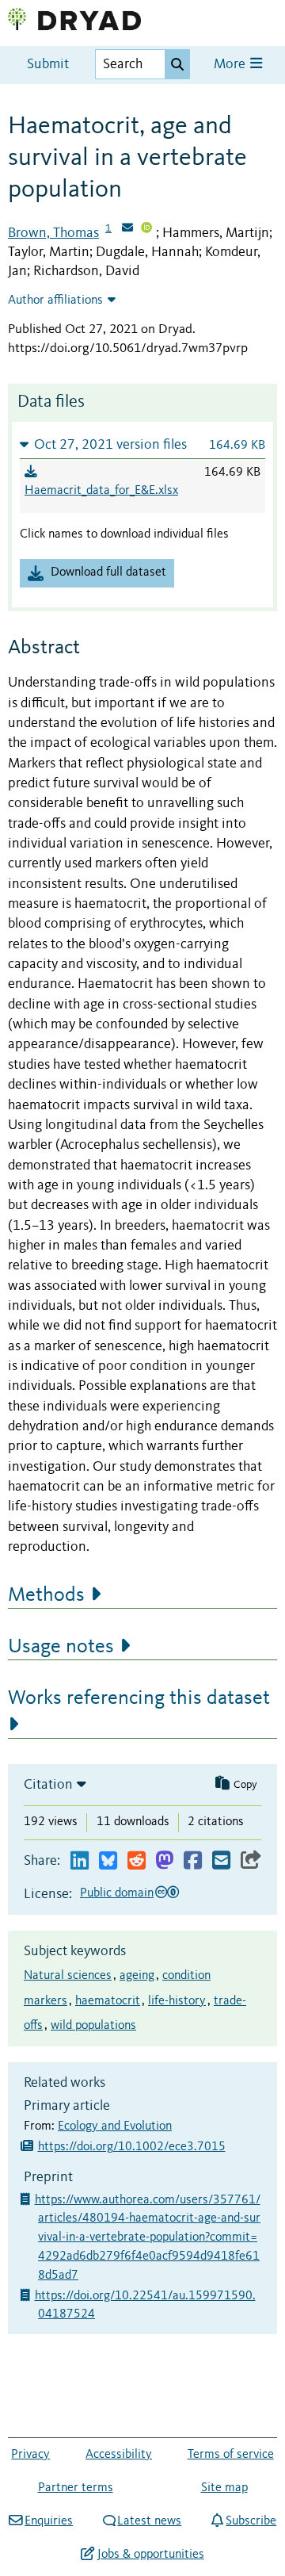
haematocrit (108, 2001)
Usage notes (61, 1647)
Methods (46, 1595)
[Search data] (177, 64)
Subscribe (251, 2521)
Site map (224, 2488)
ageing (137, 1976)
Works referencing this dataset (139, 1698)
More (231, 65)
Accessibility (119, 2455)
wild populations (93, 2026)
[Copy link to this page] (251, 1861)
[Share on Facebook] (193, 1861)
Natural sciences (68, 1976)
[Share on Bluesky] (108, 1861)
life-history (177, 2001)
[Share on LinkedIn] (80, 1861)
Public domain (117, 1893)
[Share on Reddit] (137, 1861)
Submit (48, 65)
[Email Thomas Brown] (127, 229)
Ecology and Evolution (115, 2126)
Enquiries (49, 2521)
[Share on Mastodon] (164, 1861)
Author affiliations (55, 300)
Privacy (30, 2455)
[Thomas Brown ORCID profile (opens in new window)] (146, 229)
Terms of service (231, 2455)
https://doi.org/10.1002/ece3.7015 (132, 2147)
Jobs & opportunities (150, 2555)
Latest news (149, 2521)
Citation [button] (48, 1785)
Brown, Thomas (53, 233)
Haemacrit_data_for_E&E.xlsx (101, 491)
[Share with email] (221, 1861)
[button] (142, 444)
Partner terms (76, 2488)
